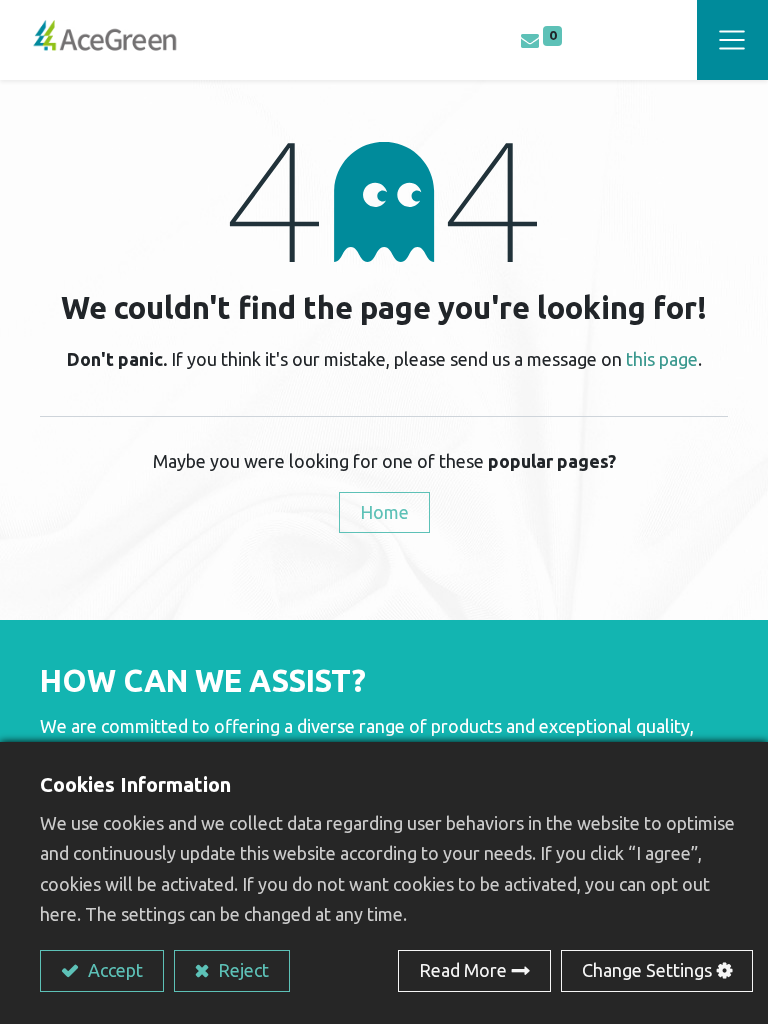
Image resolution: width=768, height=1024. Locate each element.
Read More (463, 970)
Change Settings (647, 970)
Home (384, 512)
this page (662, 359)
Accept (113, 970)
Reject (241, 970)
